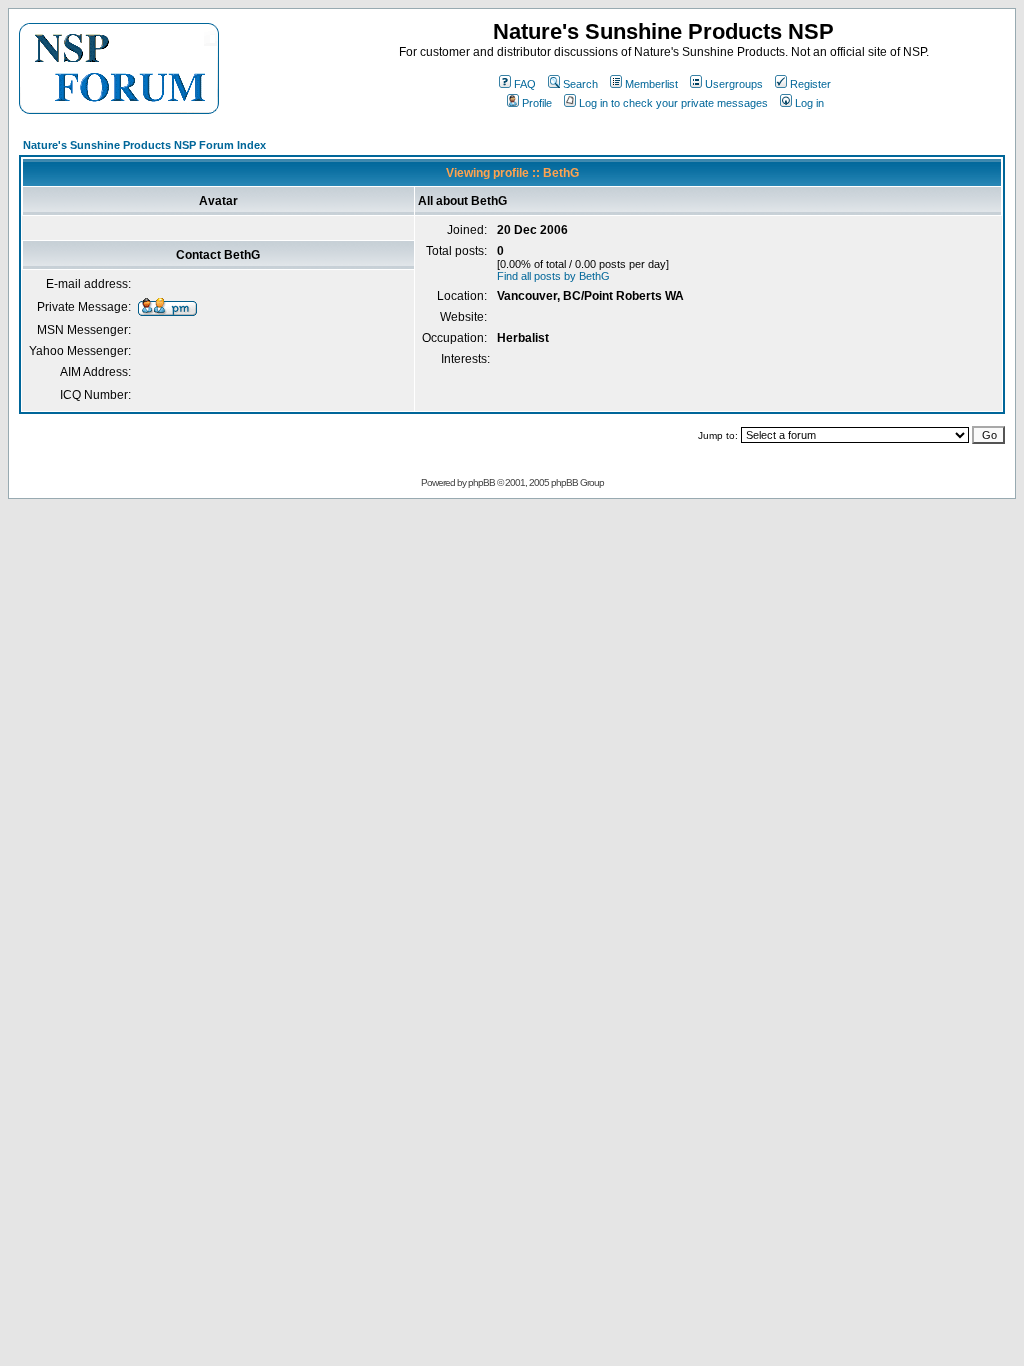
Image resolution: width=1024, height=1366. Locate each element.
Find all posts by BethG (553, 276)
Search (580, 84)
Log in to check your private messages (673, 103)
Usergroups (734, 84)
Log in (809, 103)
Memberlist (651, 84)
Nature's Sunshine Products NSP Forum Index (144, 145)
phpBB (481, 482)
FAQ (525, 84)
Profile (537, 103)
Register (810, 84)
